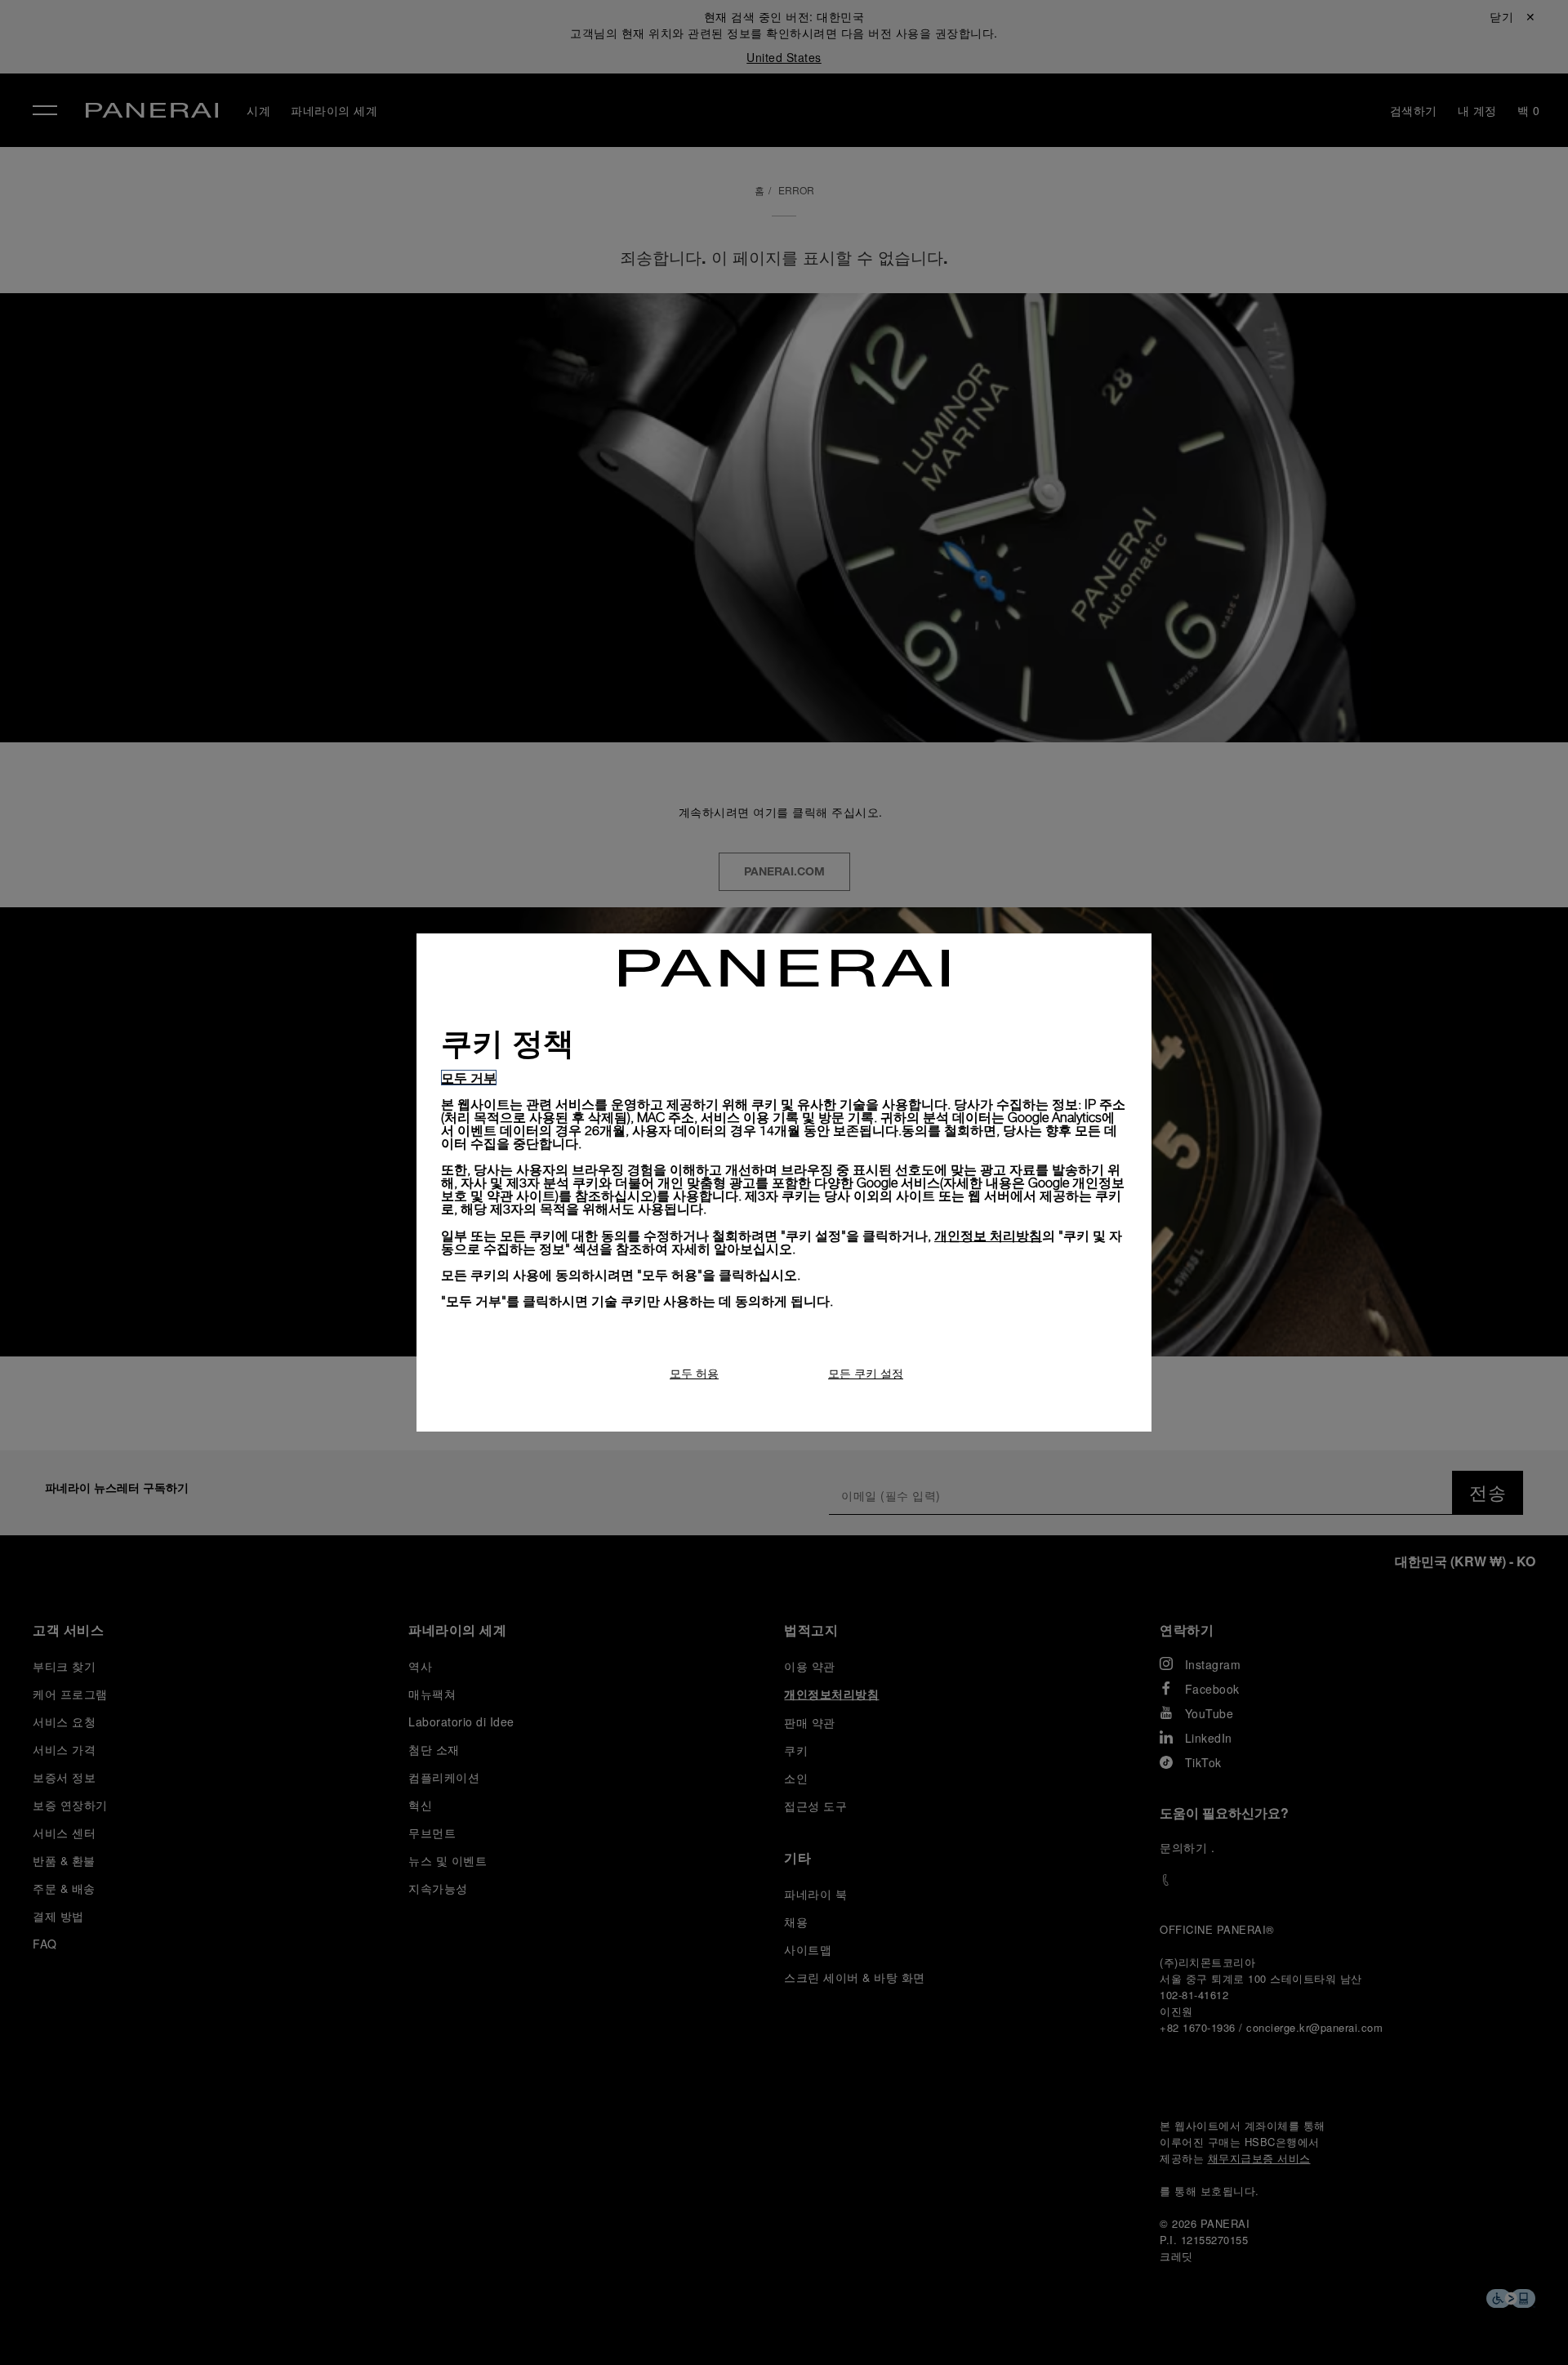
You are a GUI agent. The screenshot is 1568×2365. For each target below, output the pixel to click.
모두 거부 (469, 1078)
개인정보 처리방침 (988, 1235)
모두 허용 (694, 1373)
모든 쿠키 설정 (866, 1373)
